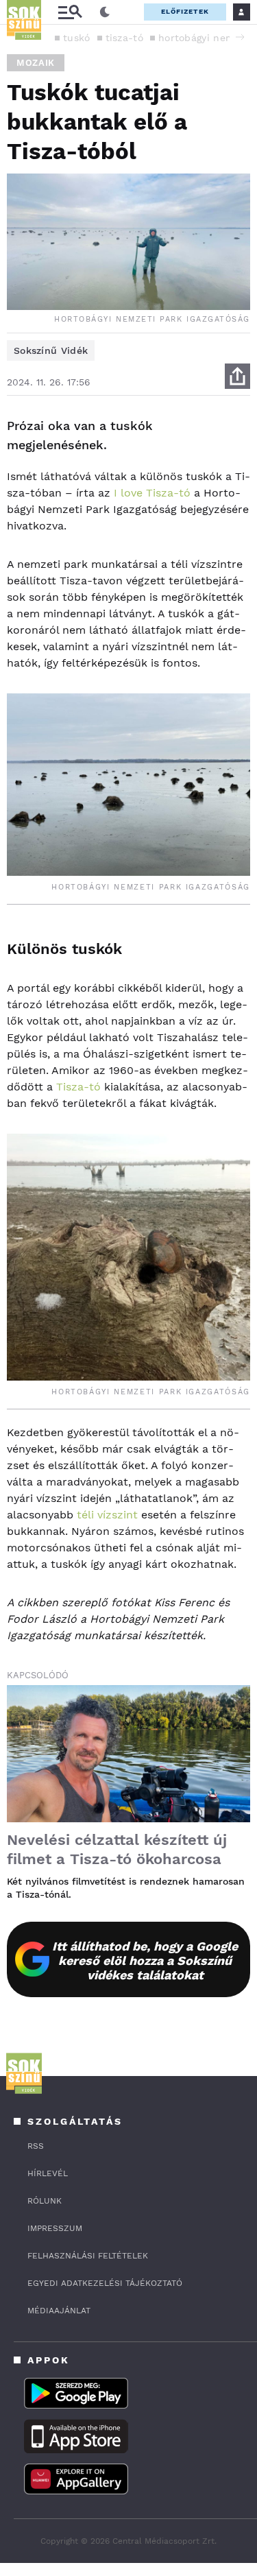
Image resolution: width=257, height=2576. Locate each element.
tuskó (77, 38)
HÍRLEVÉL (48, 2173)
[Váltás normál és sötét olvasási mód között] (105, 12)
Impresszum (55, 2228)
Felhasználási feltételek (88, 2256)
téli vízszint (107, 1515)
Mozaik (36, 63)
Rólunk (45, 2201)
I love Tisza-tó (152, 493)
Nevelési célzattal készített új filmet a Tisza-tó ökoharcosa (117, 1849)
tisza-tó (124, 38)
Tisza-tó (78, 1087)
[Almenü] (70, 12)
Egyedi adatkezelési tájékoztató (105, 2283)
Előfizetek (185, 11)
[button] (240, 37)
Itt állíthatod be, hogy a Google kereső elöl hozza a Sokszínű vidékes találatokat (145, 1960)
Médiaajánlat (59, 2311)
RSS (36, 2146)
